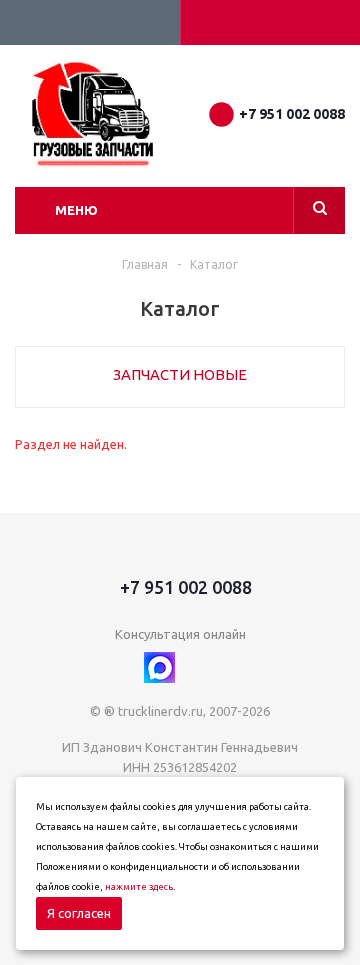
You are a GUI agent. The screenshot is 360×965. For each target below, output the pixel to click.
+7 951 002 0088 (292, 114)
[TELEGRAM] (200, 667)
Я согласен (79, 913)
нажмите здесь (139, 887)
